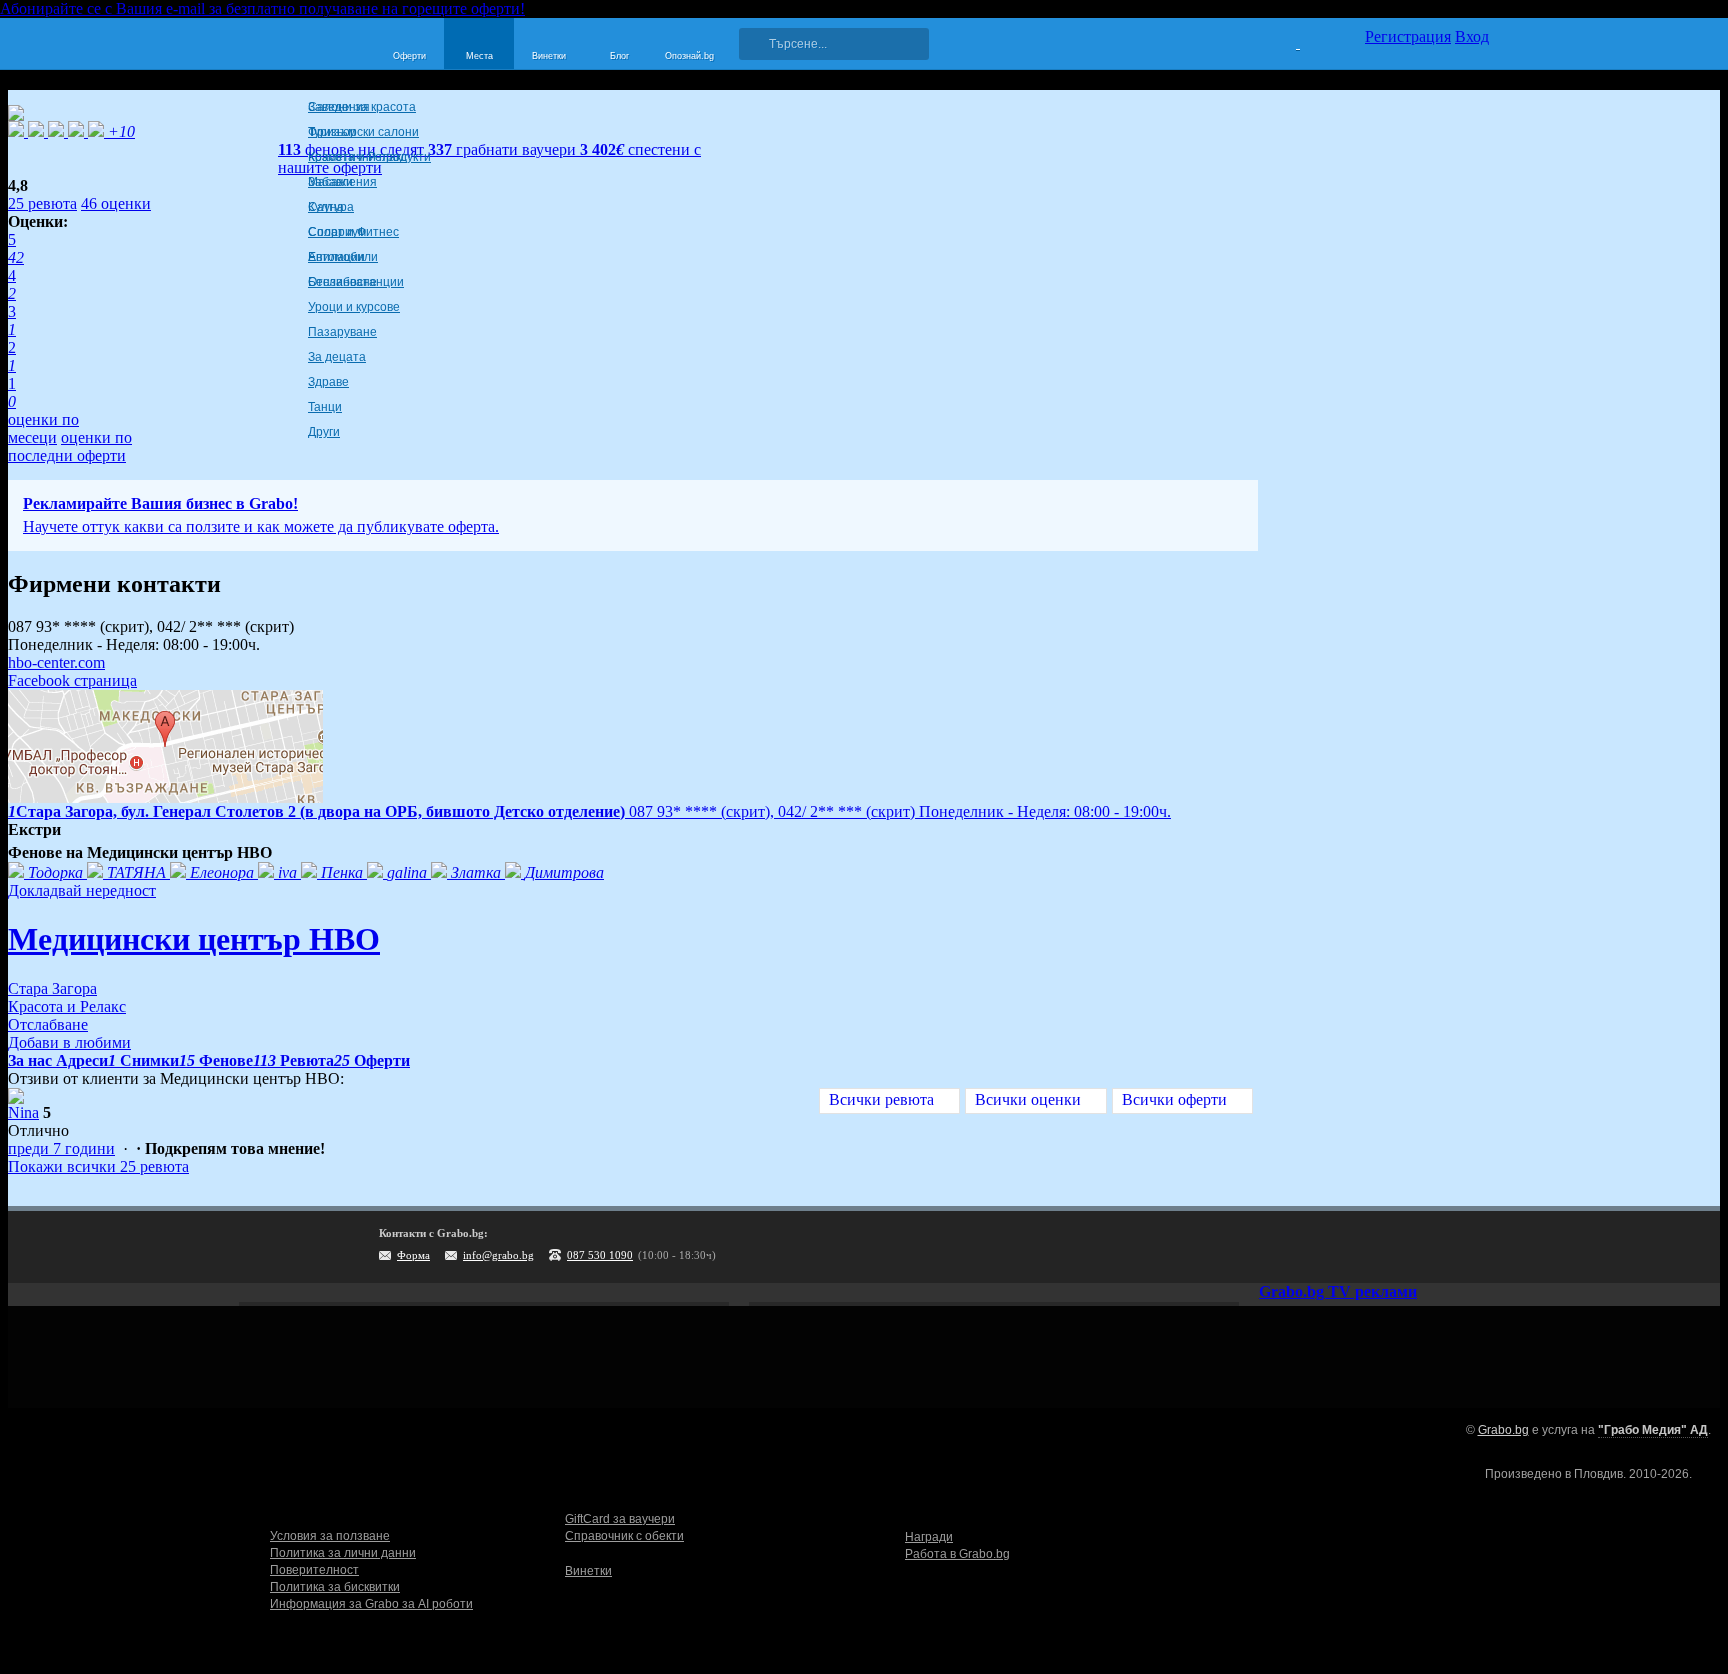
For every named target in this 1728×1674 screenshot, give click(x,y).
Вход (1472, 36)
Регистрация (1408, 36)
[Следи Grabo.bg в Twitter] (1433, 1247)
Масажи (330, 182)
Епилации (336, 257)
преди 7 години (61, 1148)
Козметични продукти (369, 157)
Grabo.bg (1503, 1430)
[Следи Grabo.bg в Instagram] (1392, 1247)
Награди (929, 1537)
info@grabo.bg (498, 1255)
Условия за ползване (330, 1536)
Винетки (588, 1571)
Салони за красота (362, 107)
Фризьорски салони (363, 132)
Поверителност (314, 1570)
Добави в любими (69, 1042)
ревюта (42, 203)
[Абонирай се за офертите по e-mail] (1351, 1247)
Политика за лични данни (343, 1553)
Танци (325, 407)
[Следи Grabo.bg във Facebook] (1474, 1247)
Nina (23, 1112)
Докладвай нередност (82, 890)
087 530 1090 (600, 1255)
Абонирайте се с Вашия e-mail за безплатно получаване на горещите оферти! (262, 8)
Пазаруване (342, 332)
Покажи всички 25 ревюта (98, 1166)
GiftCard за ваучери (620, 1519)
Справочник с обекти (624, 1536)
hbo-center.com (56, 662)
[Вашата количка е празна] (1285, 41)
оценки (116, 203)
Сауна (326, 207)
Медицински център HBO (194, 939)
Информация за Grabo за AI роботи (371, 1604)
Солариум (337, 232)
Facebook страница (72, 680)
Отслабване (342, 282)
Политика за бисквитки (335, 1587)
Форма (413, 1255)
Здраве (328, 382)
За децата (337, 357)
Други (324, 432)
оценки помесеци (43, 428)
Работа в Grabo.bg (957, 1554)
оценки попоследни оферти (70, 446)
